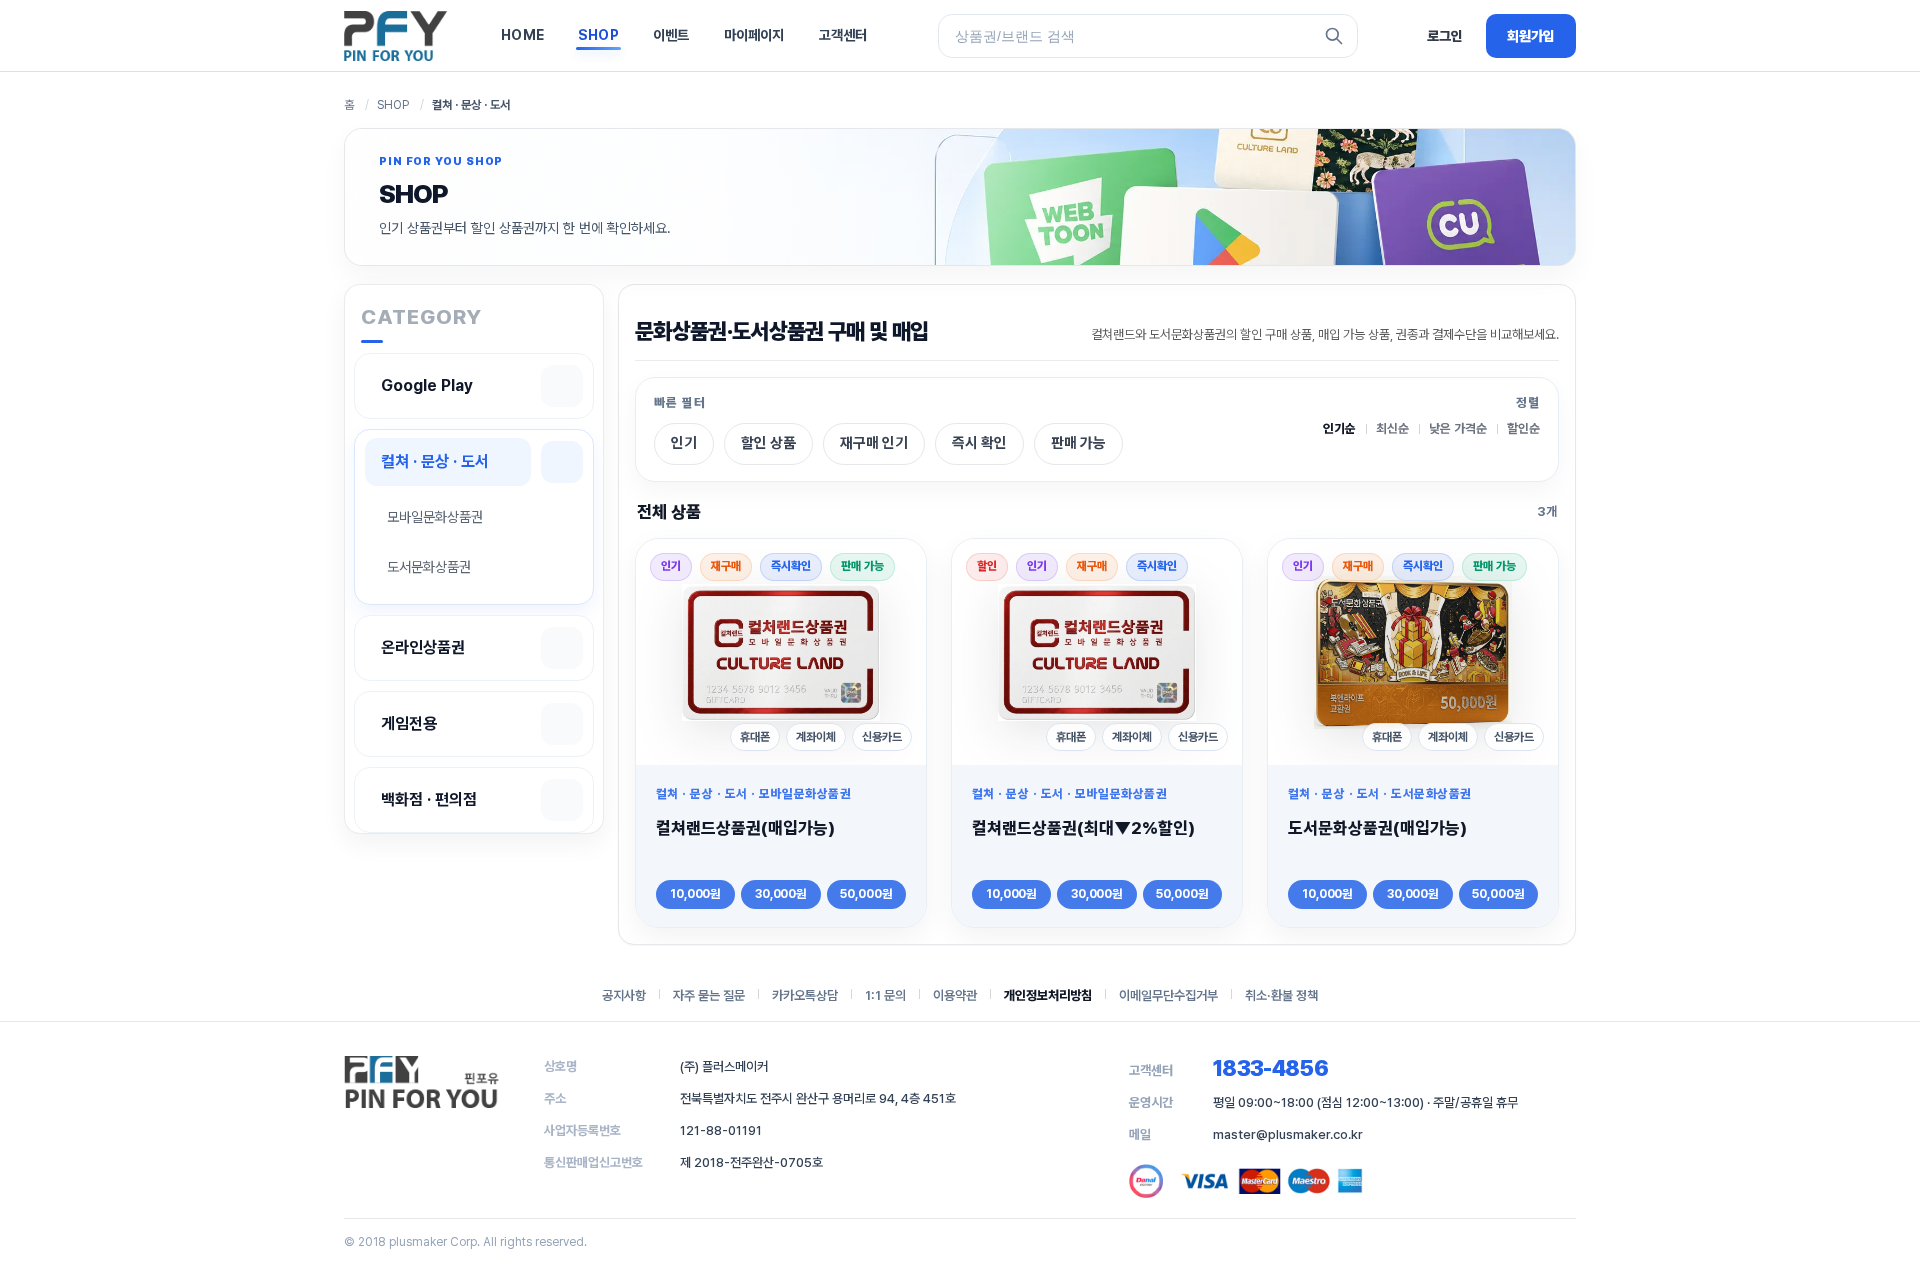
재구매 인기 (874, 443)
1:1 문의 (885, 995)
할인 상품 (768, 443)
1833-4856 (1270, 1068)
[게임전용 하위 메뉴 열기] (562, 724)
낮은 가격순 (1458, 429)
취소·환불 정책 (1281, 995)
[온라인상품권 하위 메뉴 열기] (562, 648)
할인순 (1523, 429)
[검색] (1334, 36)
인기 (684, 443)
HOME (522, 35)
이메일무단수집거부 (1168, 995)
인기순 (1339, 429)
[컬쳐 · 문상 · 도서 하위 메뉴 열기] (562, 462)
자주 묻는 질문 (709, 995)
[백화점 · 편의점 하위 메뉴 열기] (562, 800)
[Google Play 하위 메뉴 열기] (562, 386)
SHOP (598, 35)
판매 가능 (1078, 443)
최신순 (1392, 429)
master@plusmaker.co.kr (1288, 1134)
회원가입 (1531, 36)
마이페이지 (754, 35)
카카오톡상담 (805, 995)
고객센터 (843, 35)
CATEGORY (421, 316)
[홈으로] (395, 36)
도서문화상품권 (429, 566)
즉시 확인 (979, 443)
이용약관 (955, 995)
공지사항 (624, 995)
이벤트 (671, 35)
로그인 (1445, 36)
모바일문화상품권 (435, 516)
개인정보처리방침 (1048, 995)
